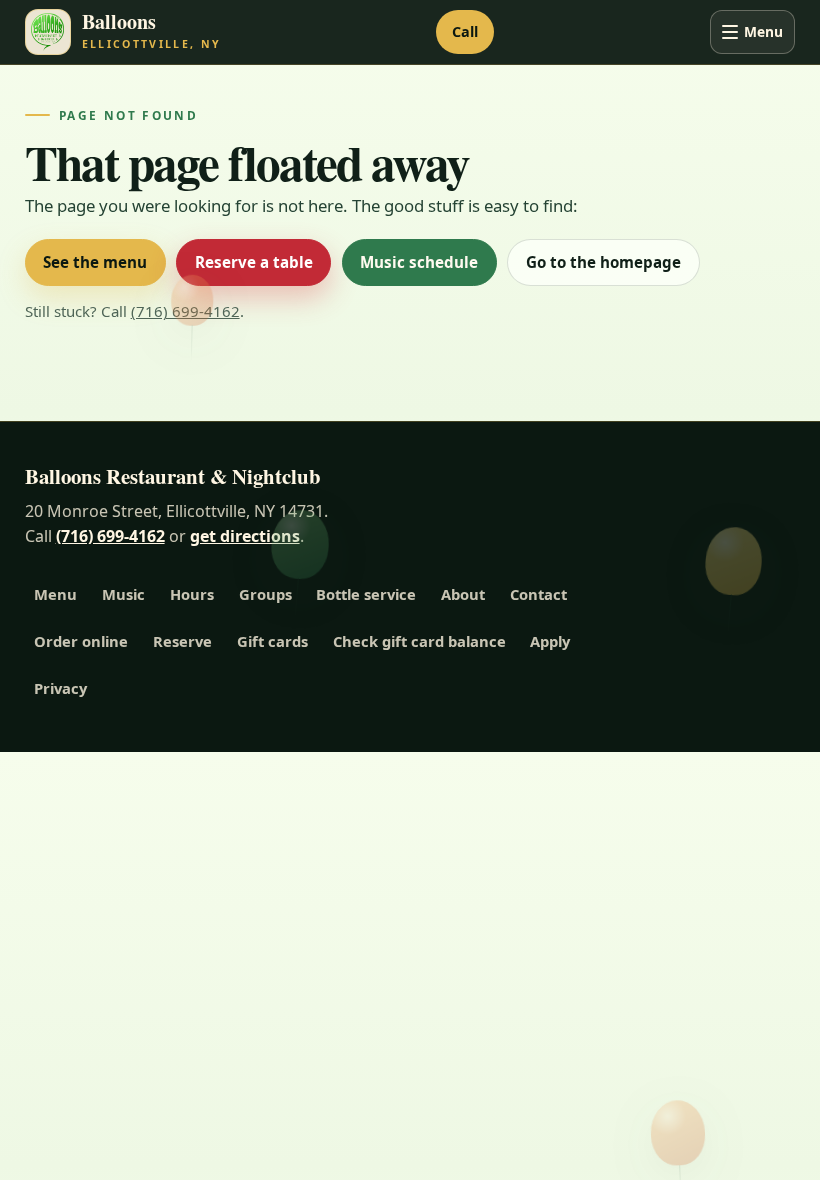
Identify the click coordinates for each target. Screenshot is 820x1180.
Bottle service (366, 594)
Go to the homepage (603, 262)
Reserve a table (254, 262)
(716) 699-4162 (185, 311)
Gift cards (272, 641)
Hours (192, 594)
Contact (538, 594)
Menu (763, 31)
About (463, 594)
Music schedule (419, 262)
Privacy (60, 688)
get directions (245, 536)
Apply (550, 641)
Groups (265, 594)
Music (123, 594)
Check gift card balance (419, 641)
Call (465, 31)
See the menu (95, 262)
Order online (81, 641)
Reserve (182, 641)
